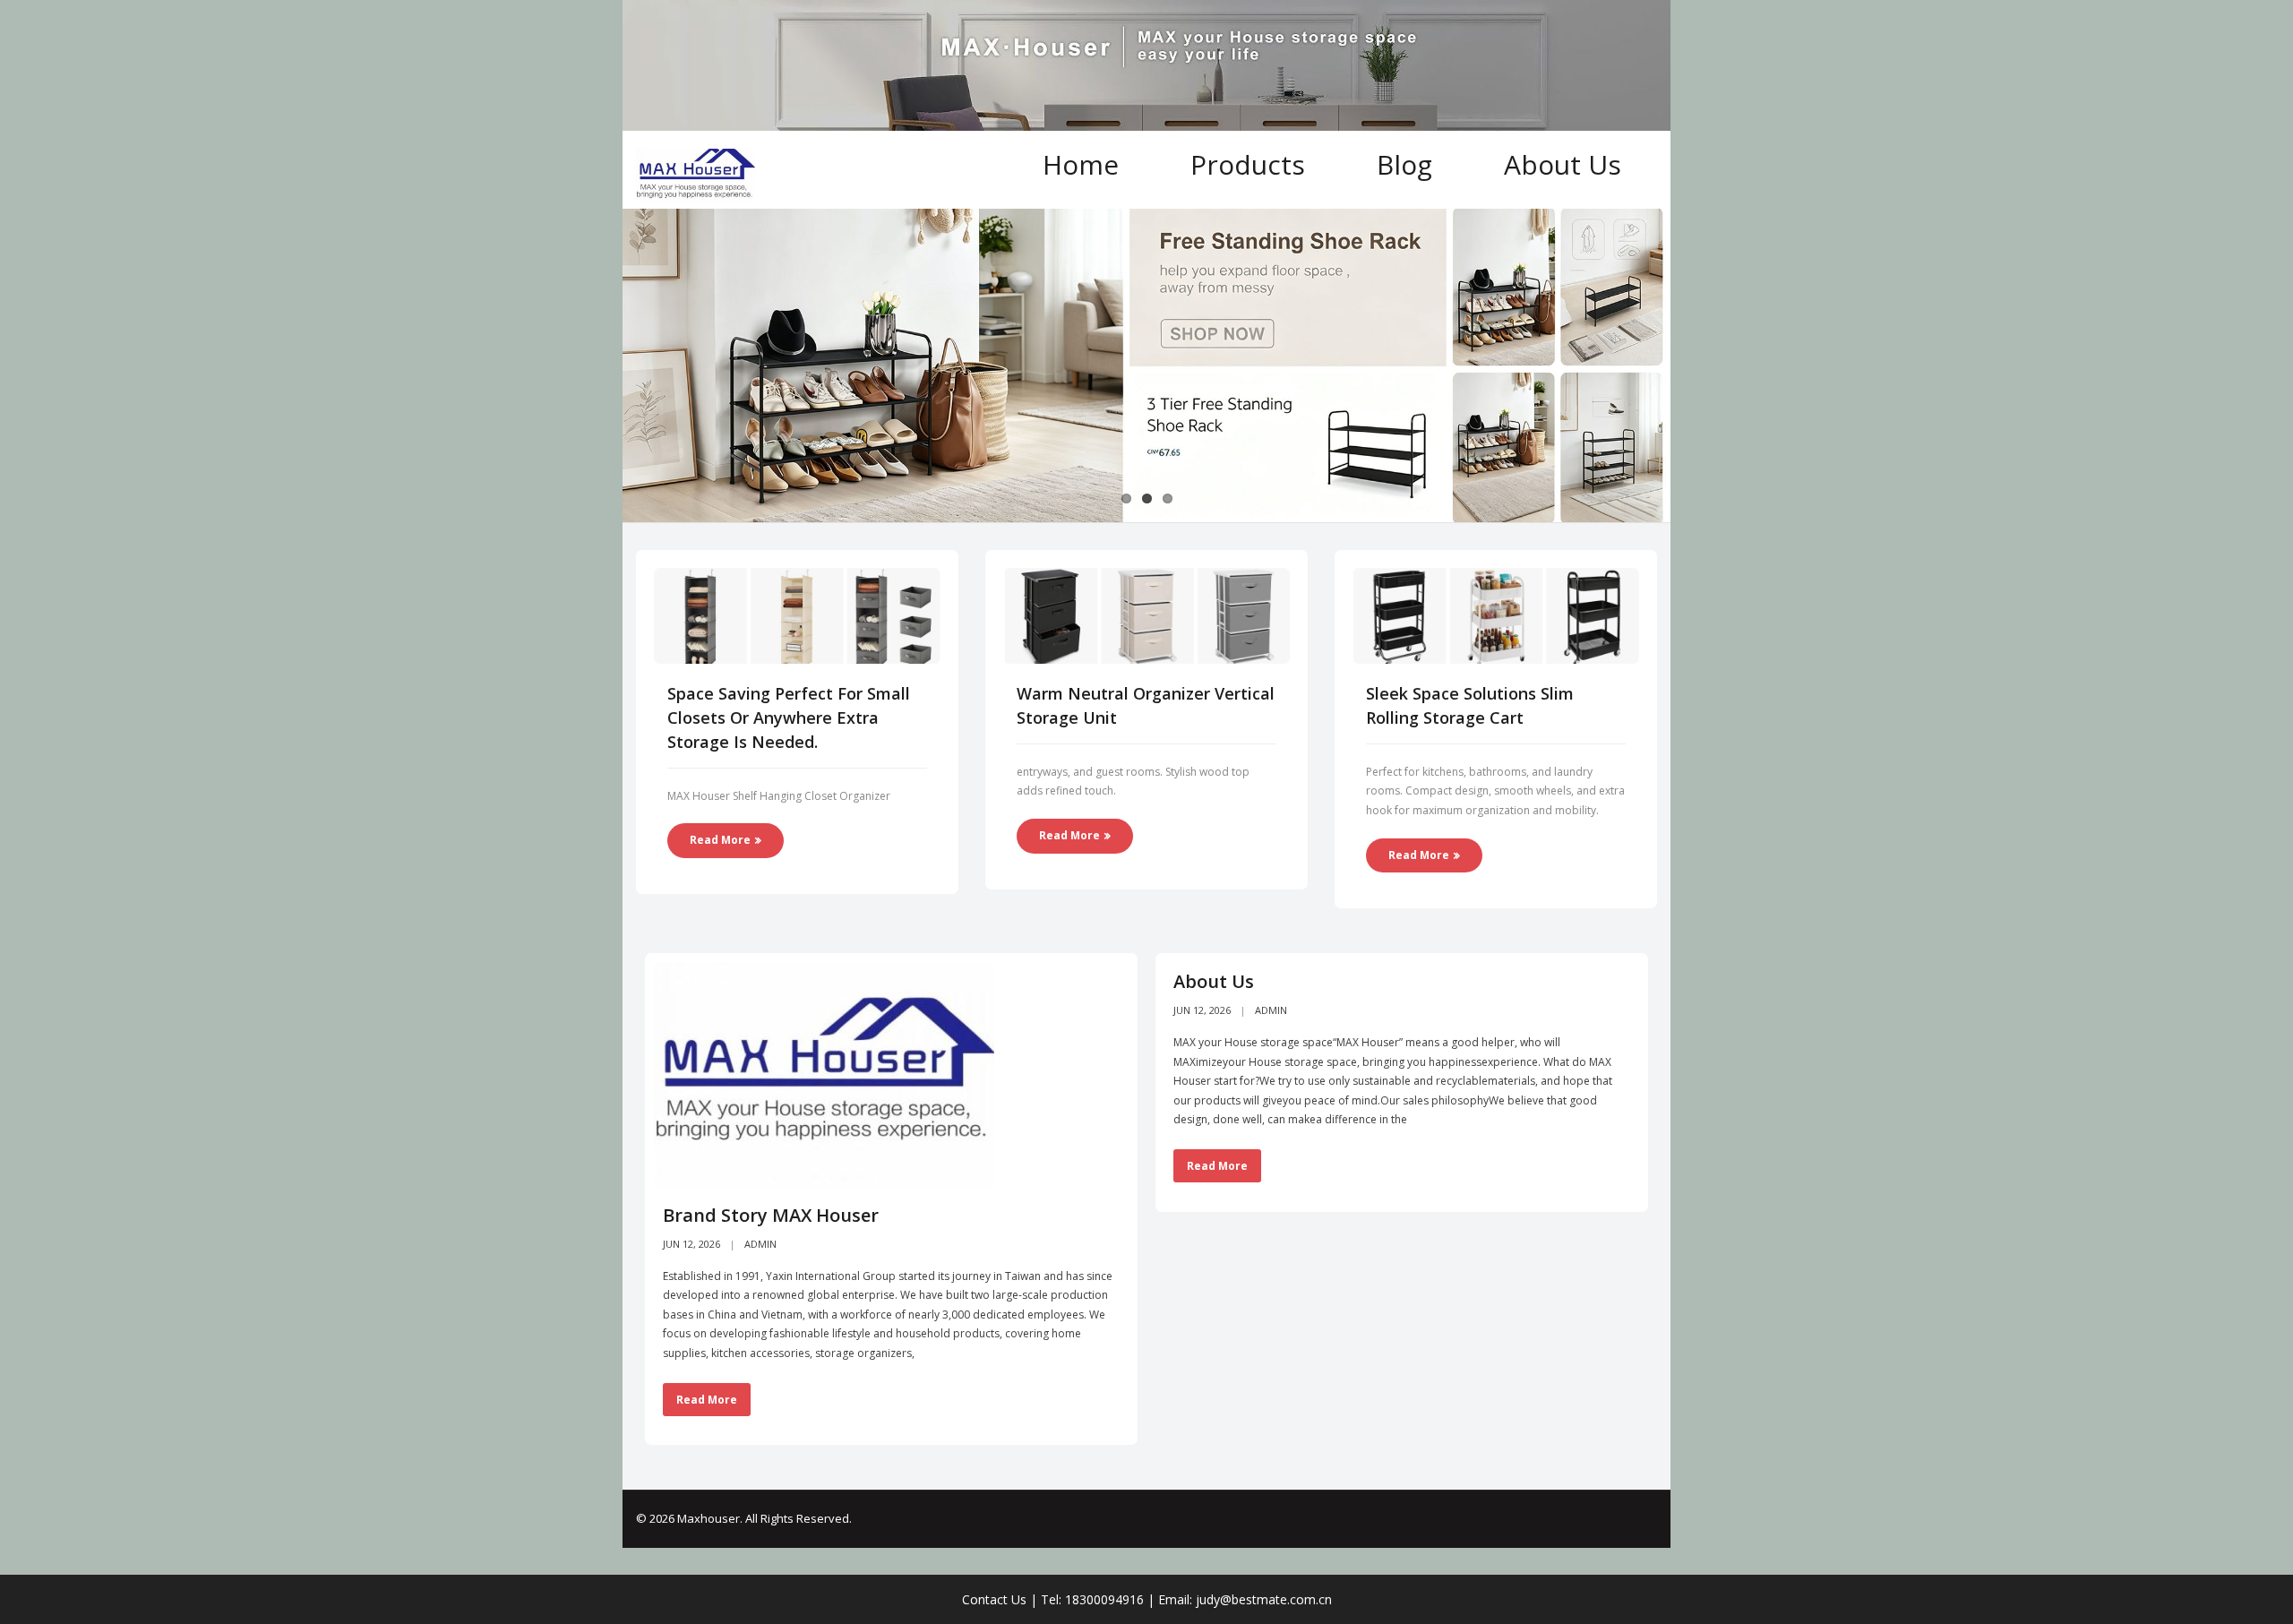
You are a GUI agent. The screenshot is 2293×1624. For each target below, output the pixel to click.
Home (1081, 164)
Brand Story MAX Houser (771, 1215)
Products (1248, 164)
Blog (1404, 164)
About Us (1563, 164)
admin (760, 1244)
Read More (720, 840)
